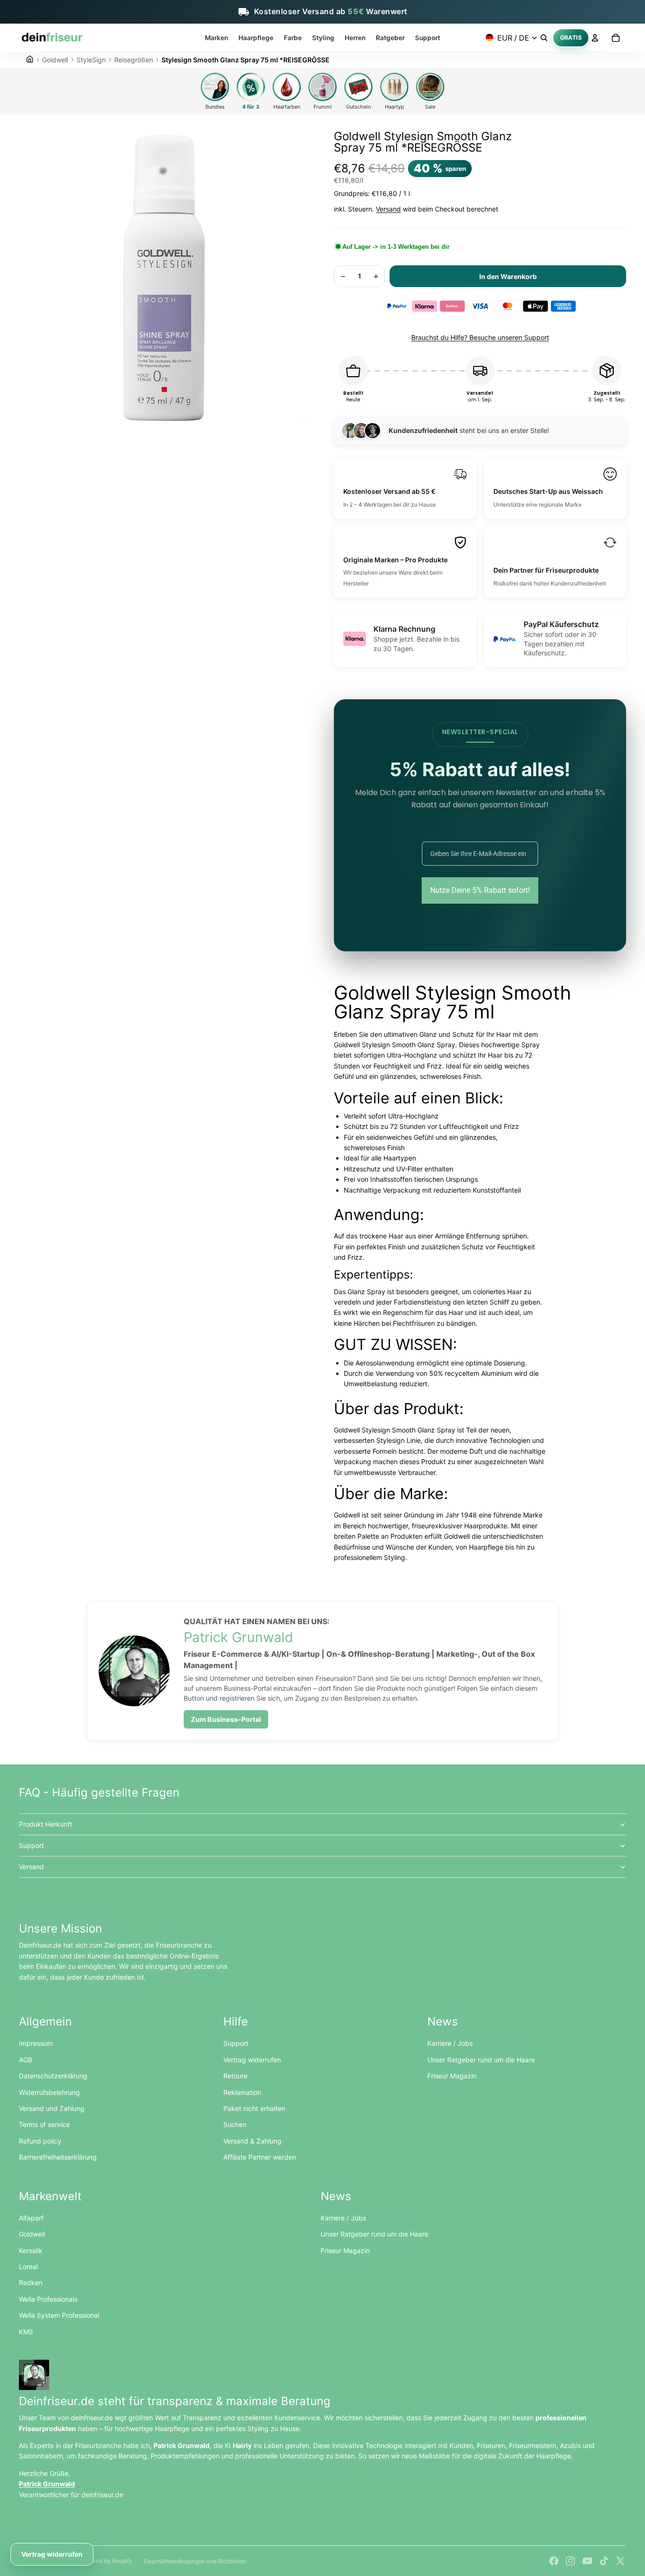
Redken (31, 2283)
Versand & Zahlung (252, 2141)
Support (31, 1845)
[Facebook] (554, 2561)
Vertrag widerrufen (252, 2060)
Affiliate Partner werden (260, 2157)
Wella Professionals (48, 2299)
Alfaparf (31, 2218)
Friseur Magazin (452, 2076)
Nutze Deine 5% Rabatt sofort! (480, 890)
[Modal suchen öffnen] (544, 38)
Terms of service (44, 2124)
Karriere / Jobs (450, 2043)
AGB (25, 2060)
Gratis (571, 37)
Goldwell (32, 2234)
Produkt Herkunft (46, 1824)
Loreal (28, 2267)
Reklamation (242, 2092)
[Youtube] (587, 2561)
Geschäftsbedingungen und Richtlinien (195, 2561)
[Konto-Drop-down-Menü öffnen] (595, 38)
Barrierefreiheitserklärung (58, 2157)
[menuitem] (216, 38)
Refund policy (40, 2141)
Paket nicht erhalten (254, 2108)
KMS (26, 2332)
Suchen (235, 2124)
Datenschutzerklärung (53, 2076)
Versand (388, 209)
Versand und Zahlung (52, 2108)
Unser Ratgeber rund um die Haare (481, 2060)
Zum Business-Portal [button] (226, 1719)
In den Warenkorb (508, 276)
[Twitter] (620, 2561)
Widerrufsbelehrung (49, 2092)
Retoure (235, 2076)
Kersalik (31, 2250)
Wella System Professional (59, 2315)
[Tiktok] (604, 2561)
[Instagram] (570, 2561)
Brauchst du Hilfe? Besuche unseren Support (480, 337)
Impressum (36, 2043)
